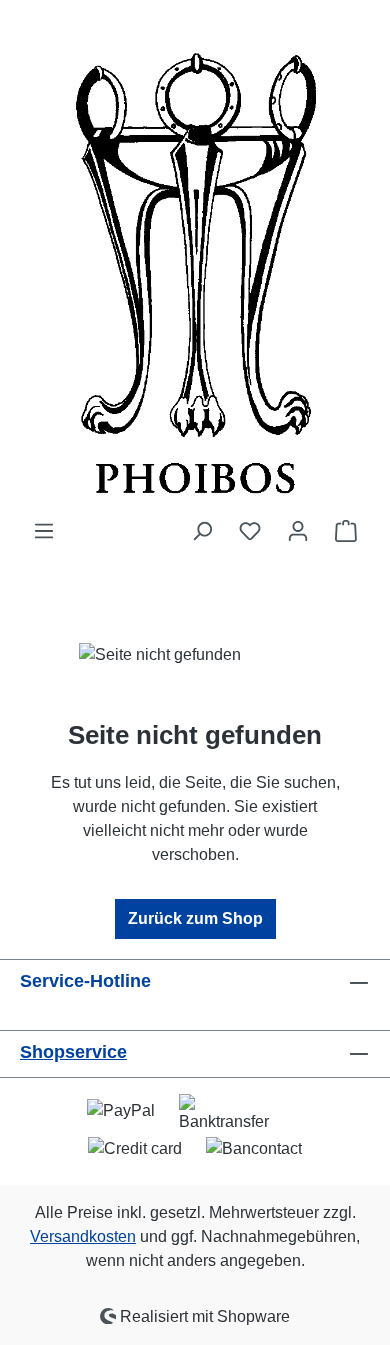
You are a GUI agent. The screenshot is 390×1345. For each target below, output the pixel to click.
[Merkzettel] (250, 531)
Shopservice (73, 1052)
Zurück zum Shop (195, 918)
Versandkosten (83, 1236)
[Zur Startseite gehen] (195, 259)
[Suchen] (202, 531)
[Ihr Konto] (298, 531)
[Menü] (44, 531)
